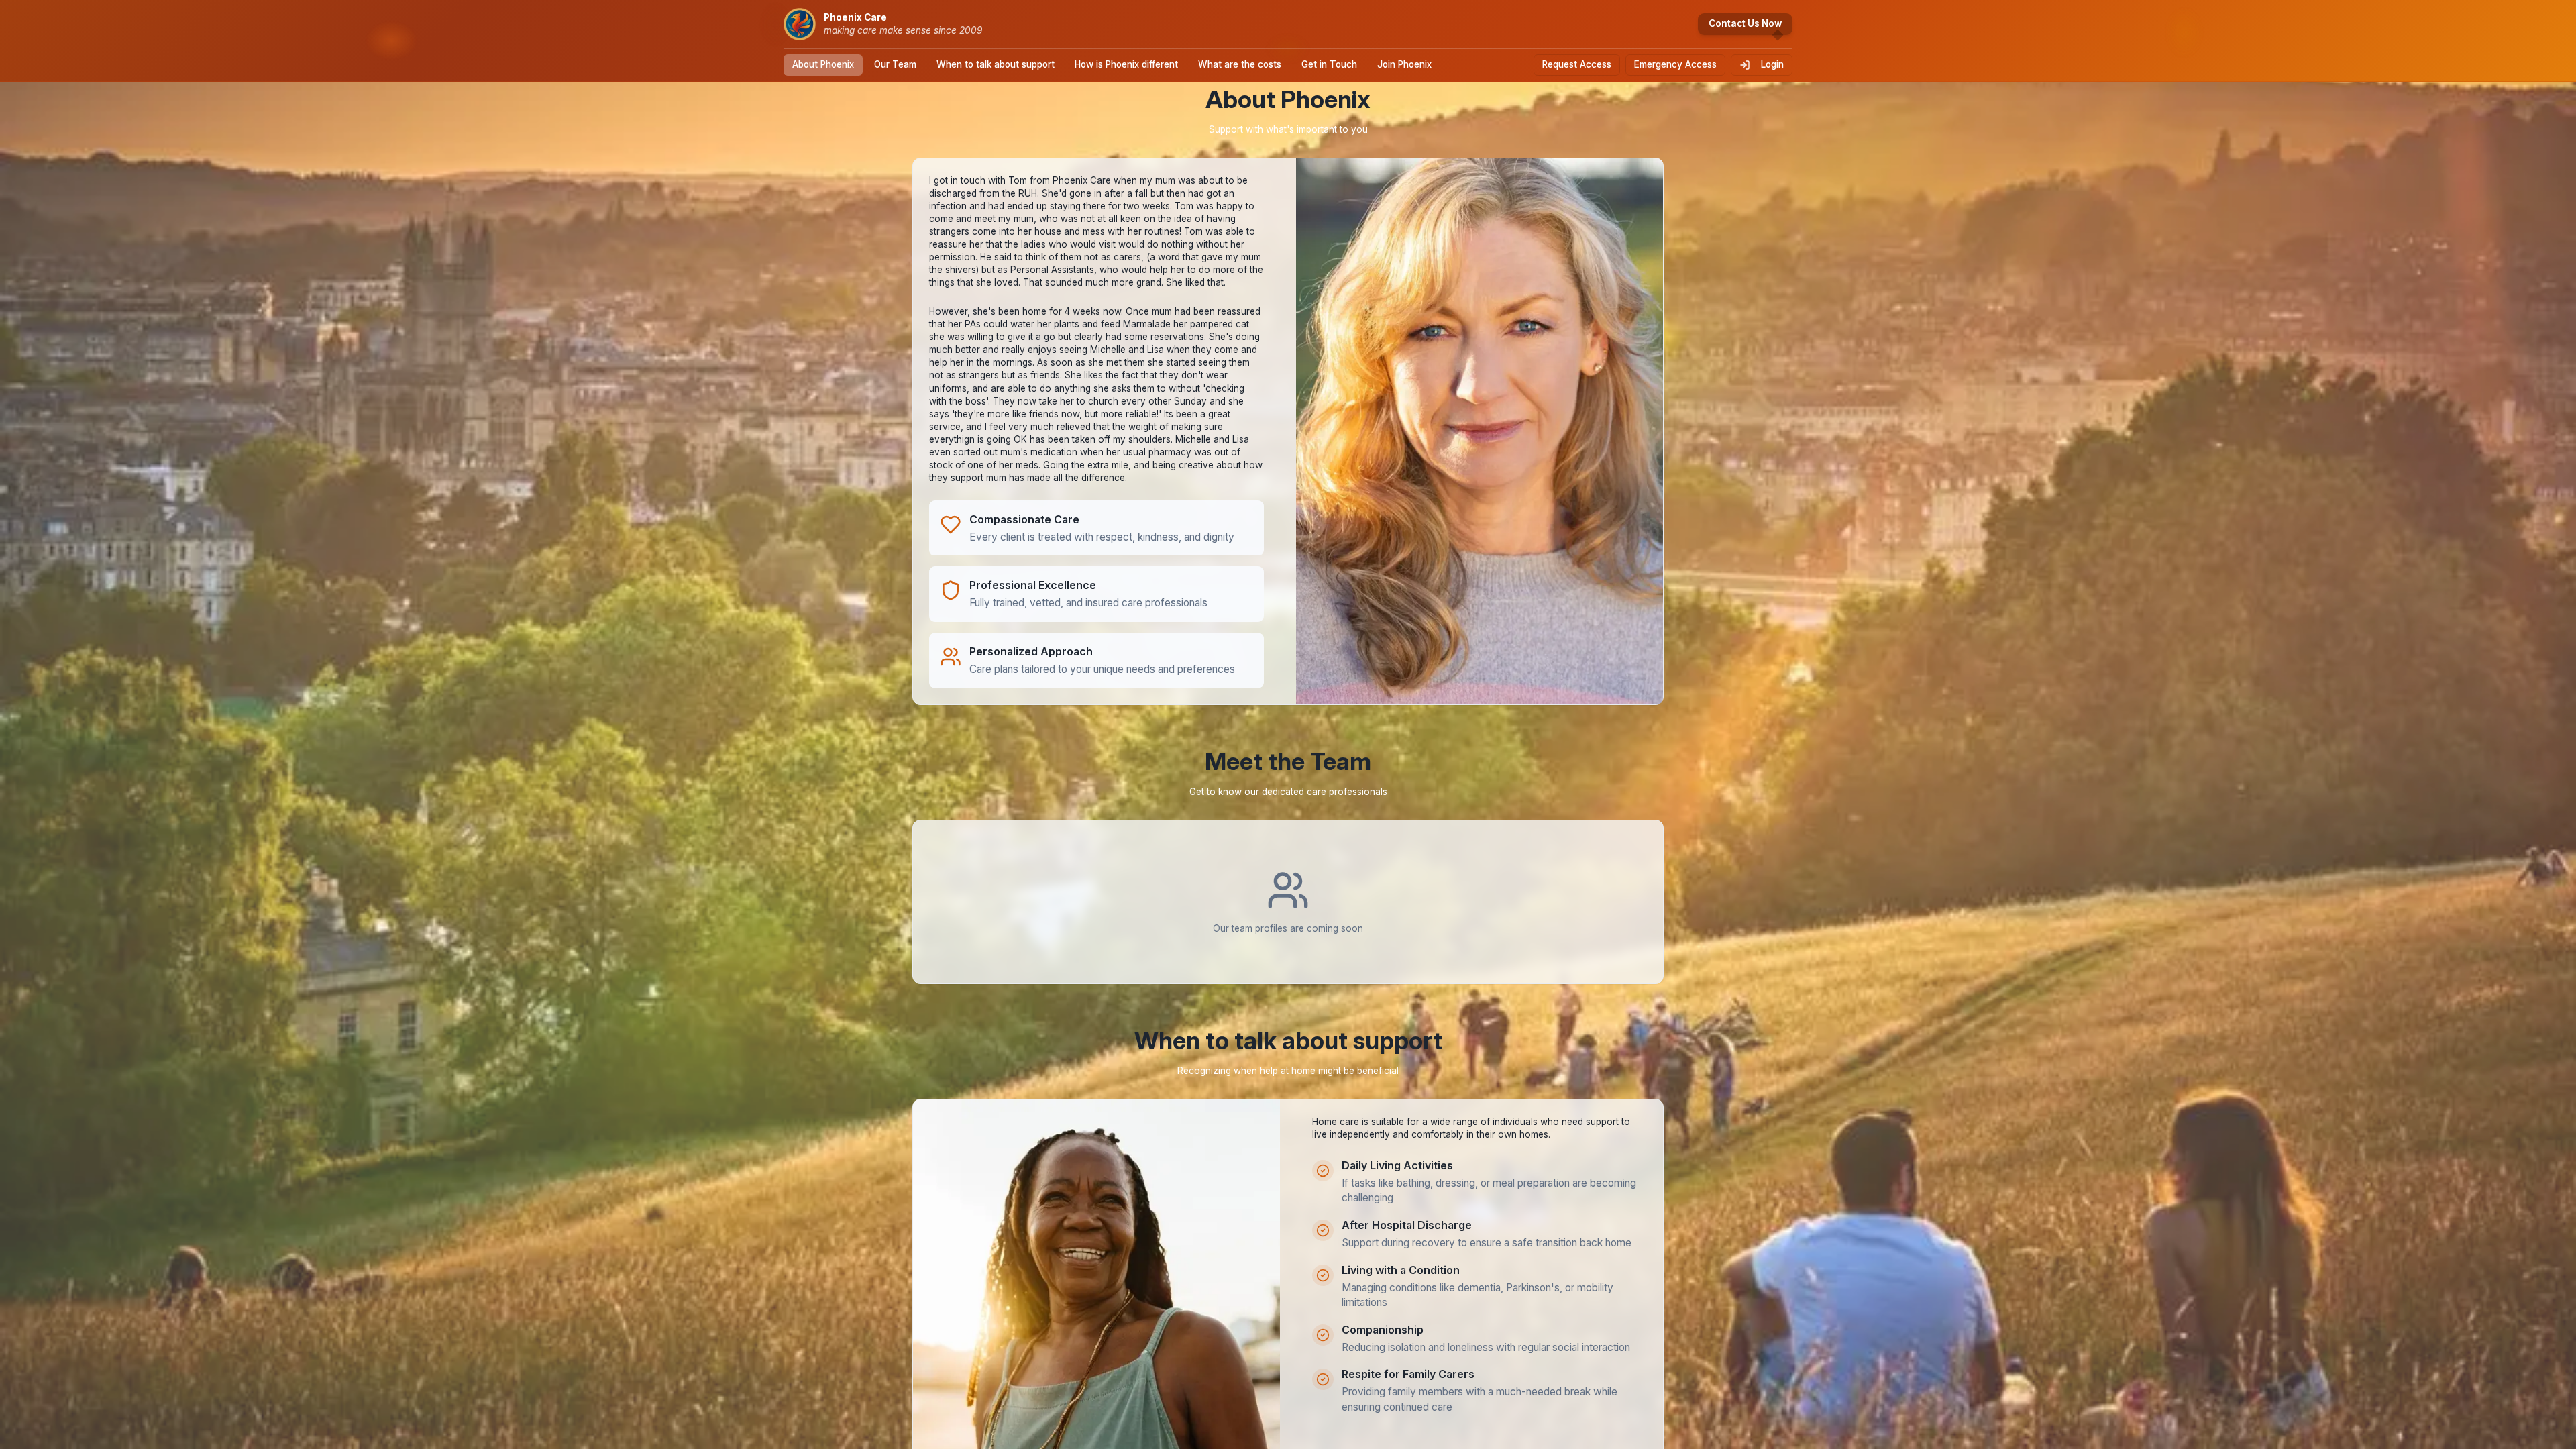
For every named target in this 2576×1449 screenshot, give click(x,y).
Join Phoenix (1404, 64)
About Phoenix (823, 64)
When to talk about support (996, 64)
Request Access (1577, 64)
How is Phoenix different (1126, 64)
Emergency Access (1675, 64)
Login (1772, 64)
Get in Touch (1329, 64)
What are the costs (1240, 64)
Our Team (895, 64)
